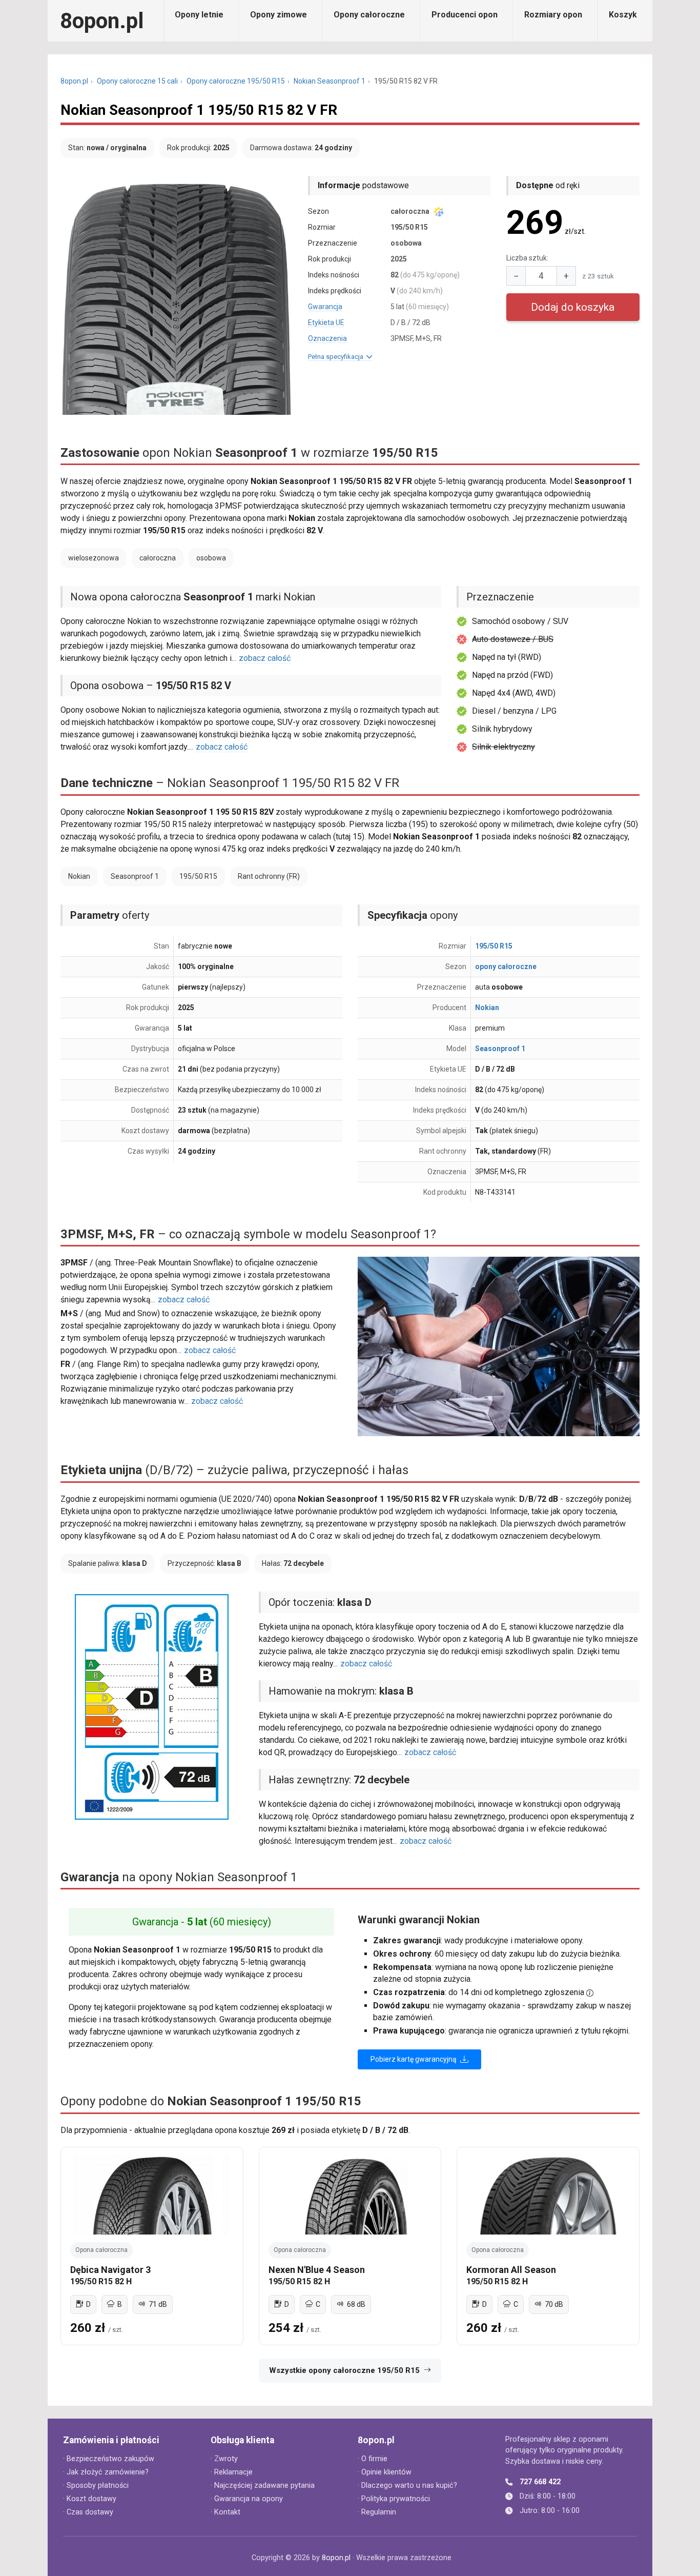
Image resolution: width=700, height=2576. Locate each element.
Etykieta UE (326, 323)
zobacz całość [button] (265, 658)
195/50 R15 (494, 946)
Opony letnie (199, 15)
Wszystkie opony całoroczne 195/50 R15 (344, 2370)
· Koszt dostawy (90, 2499)
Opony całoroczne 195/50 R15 (236, 81)
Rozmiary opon (553, 15)
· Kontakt (225, 2512)
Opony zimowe (279, 15)
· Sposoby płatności (96, 2486)
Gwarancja (325, 307)
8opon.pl (102, 21)
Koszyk (623, 15)
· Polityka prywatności (394, 2499)
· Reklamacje (232, 2472)
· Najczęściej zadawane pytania (263, 2486)
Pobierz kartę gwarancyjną (414, 2059)
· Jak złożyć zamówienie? (106, 2472)
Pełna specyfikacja (337, 357)
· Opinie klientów (385, 2472)
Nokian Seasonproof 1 (330, 81)
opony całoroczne (506, 967)
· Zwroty (224, 2459)
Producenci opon (465, 15)
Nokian (487, 1008)
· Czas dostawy (88, 2512)
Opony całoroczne (369, 15)
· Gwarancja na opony (247, 2499)
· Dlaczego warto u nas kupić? (407, 2486)
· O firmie (373, 2459)
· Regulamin (377, 2512)
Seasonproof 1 (500, 1049)
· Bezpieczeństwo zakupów (109, 2459)
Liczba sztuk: (527, 258)
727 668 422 (540, 2482)
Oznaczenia (327, 338)
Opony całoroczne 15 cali (137, 81)
